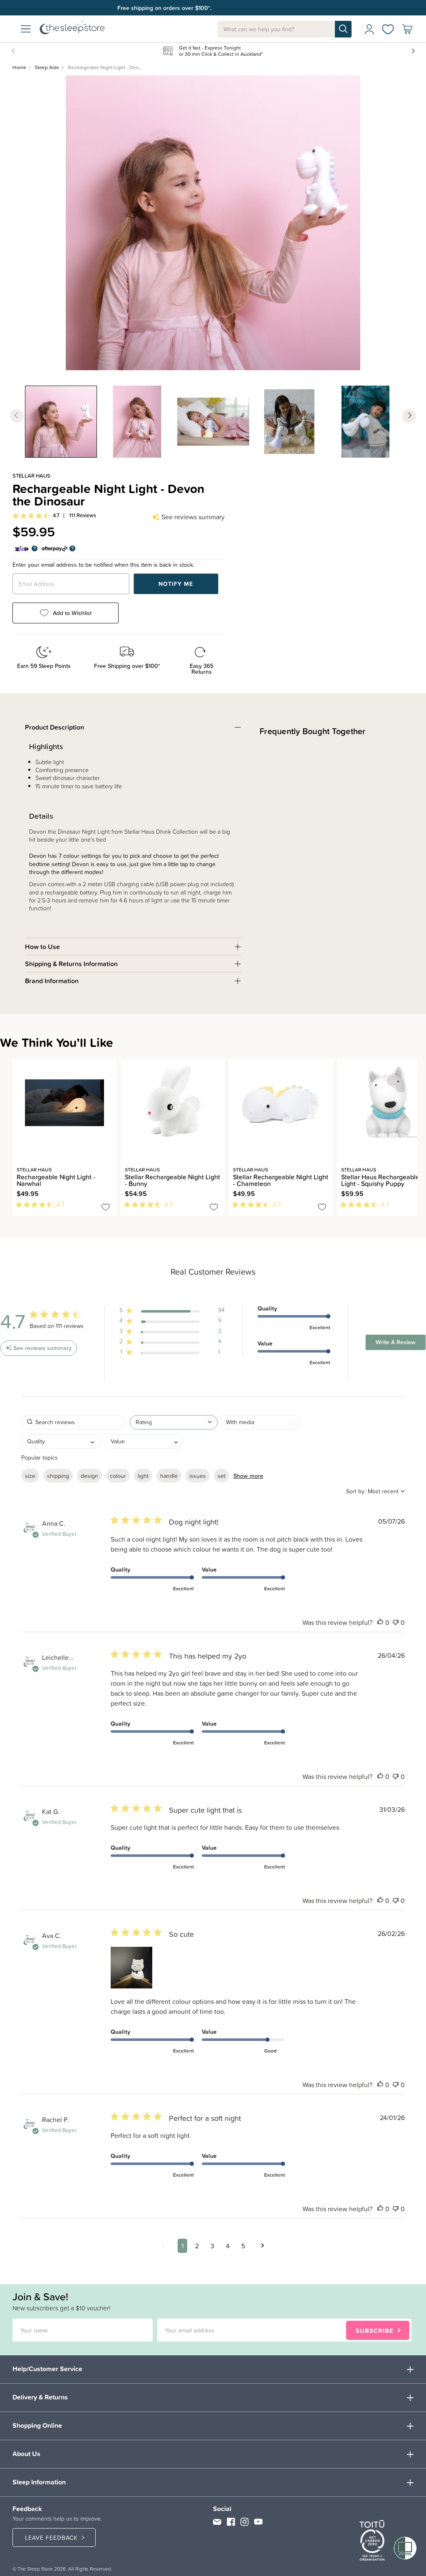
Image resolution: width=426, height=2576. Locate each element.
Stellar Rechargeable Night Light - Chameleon (281, 1180)
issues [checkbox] (198, 1476)
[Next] (20, 1221)
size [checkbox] (30, 1476)
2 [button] (197, 2246)
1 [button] (182, 2246)
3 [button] (212, 2246)
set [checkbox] (222, 1476)
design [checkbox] (89, 1476)
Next (413, 50)
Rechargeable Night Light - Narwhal (56, 1180)
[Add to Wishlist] (106, 1208)
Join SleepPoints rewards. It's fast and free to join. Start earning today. (209, 8)
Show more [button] (248, 1476)
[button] (172, 1312)
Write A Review (396, 1342)
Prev (15, 50)
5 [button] (243, 2246)
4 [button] (228, 2246)
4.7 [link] (56, 516)
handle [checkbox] (169, 1476)
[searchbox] (73, 1422)
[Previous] (15, 1221)
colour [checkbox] (118, 1476)
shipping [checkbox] (58, 1476)
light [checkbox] (143, 1476)
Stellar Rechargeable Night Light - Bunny (172, 1180)
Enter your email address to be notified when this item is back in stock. (103, 565)
